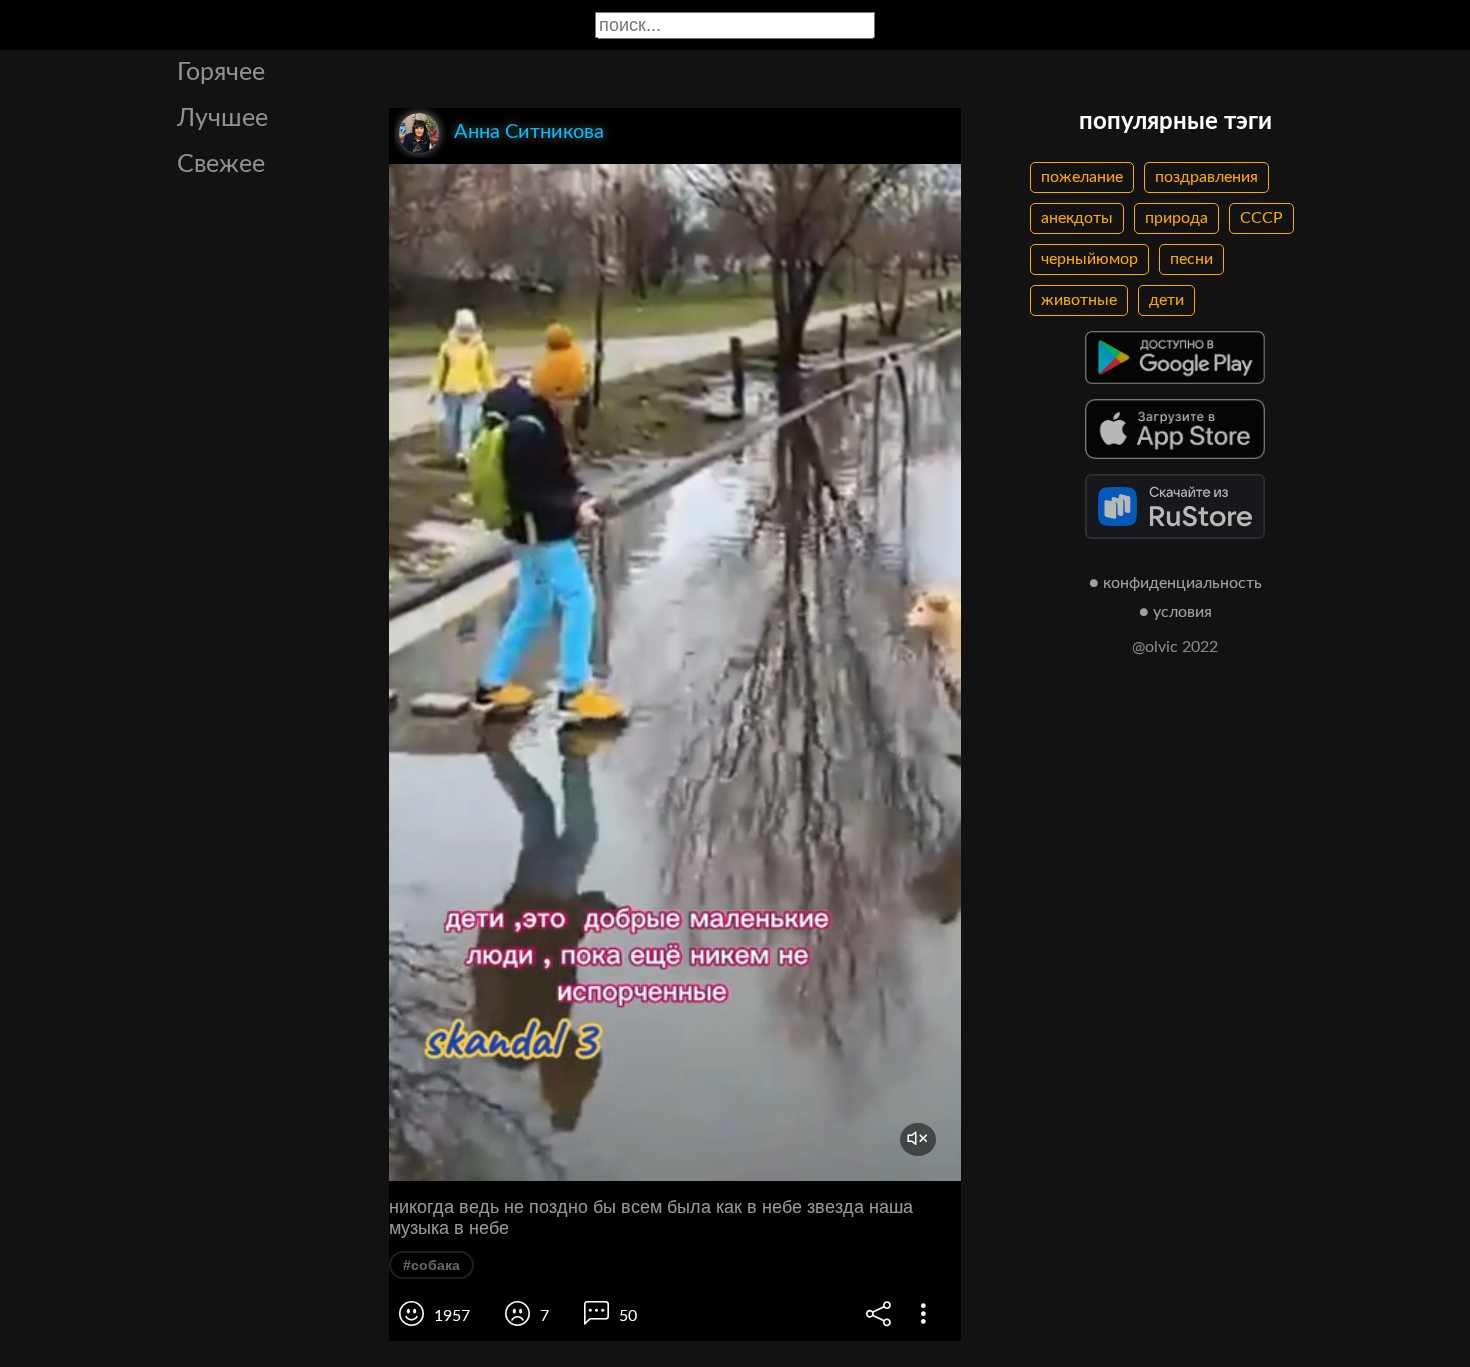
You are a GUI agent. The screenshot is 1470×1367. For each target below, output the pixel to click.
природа (1176, 218)
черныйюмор (1089, 259)
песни (1191, 259)
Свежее (221, 164)
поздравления (1206, 177)
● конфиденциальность (1175, 583)
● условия (1175, 612)
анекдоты (1077, 218)
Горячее (221, 72)
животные (1079, 300)
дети (1166, 300)
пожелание (1082, 177)
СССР (1261, 218)
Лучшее (222, 118)
